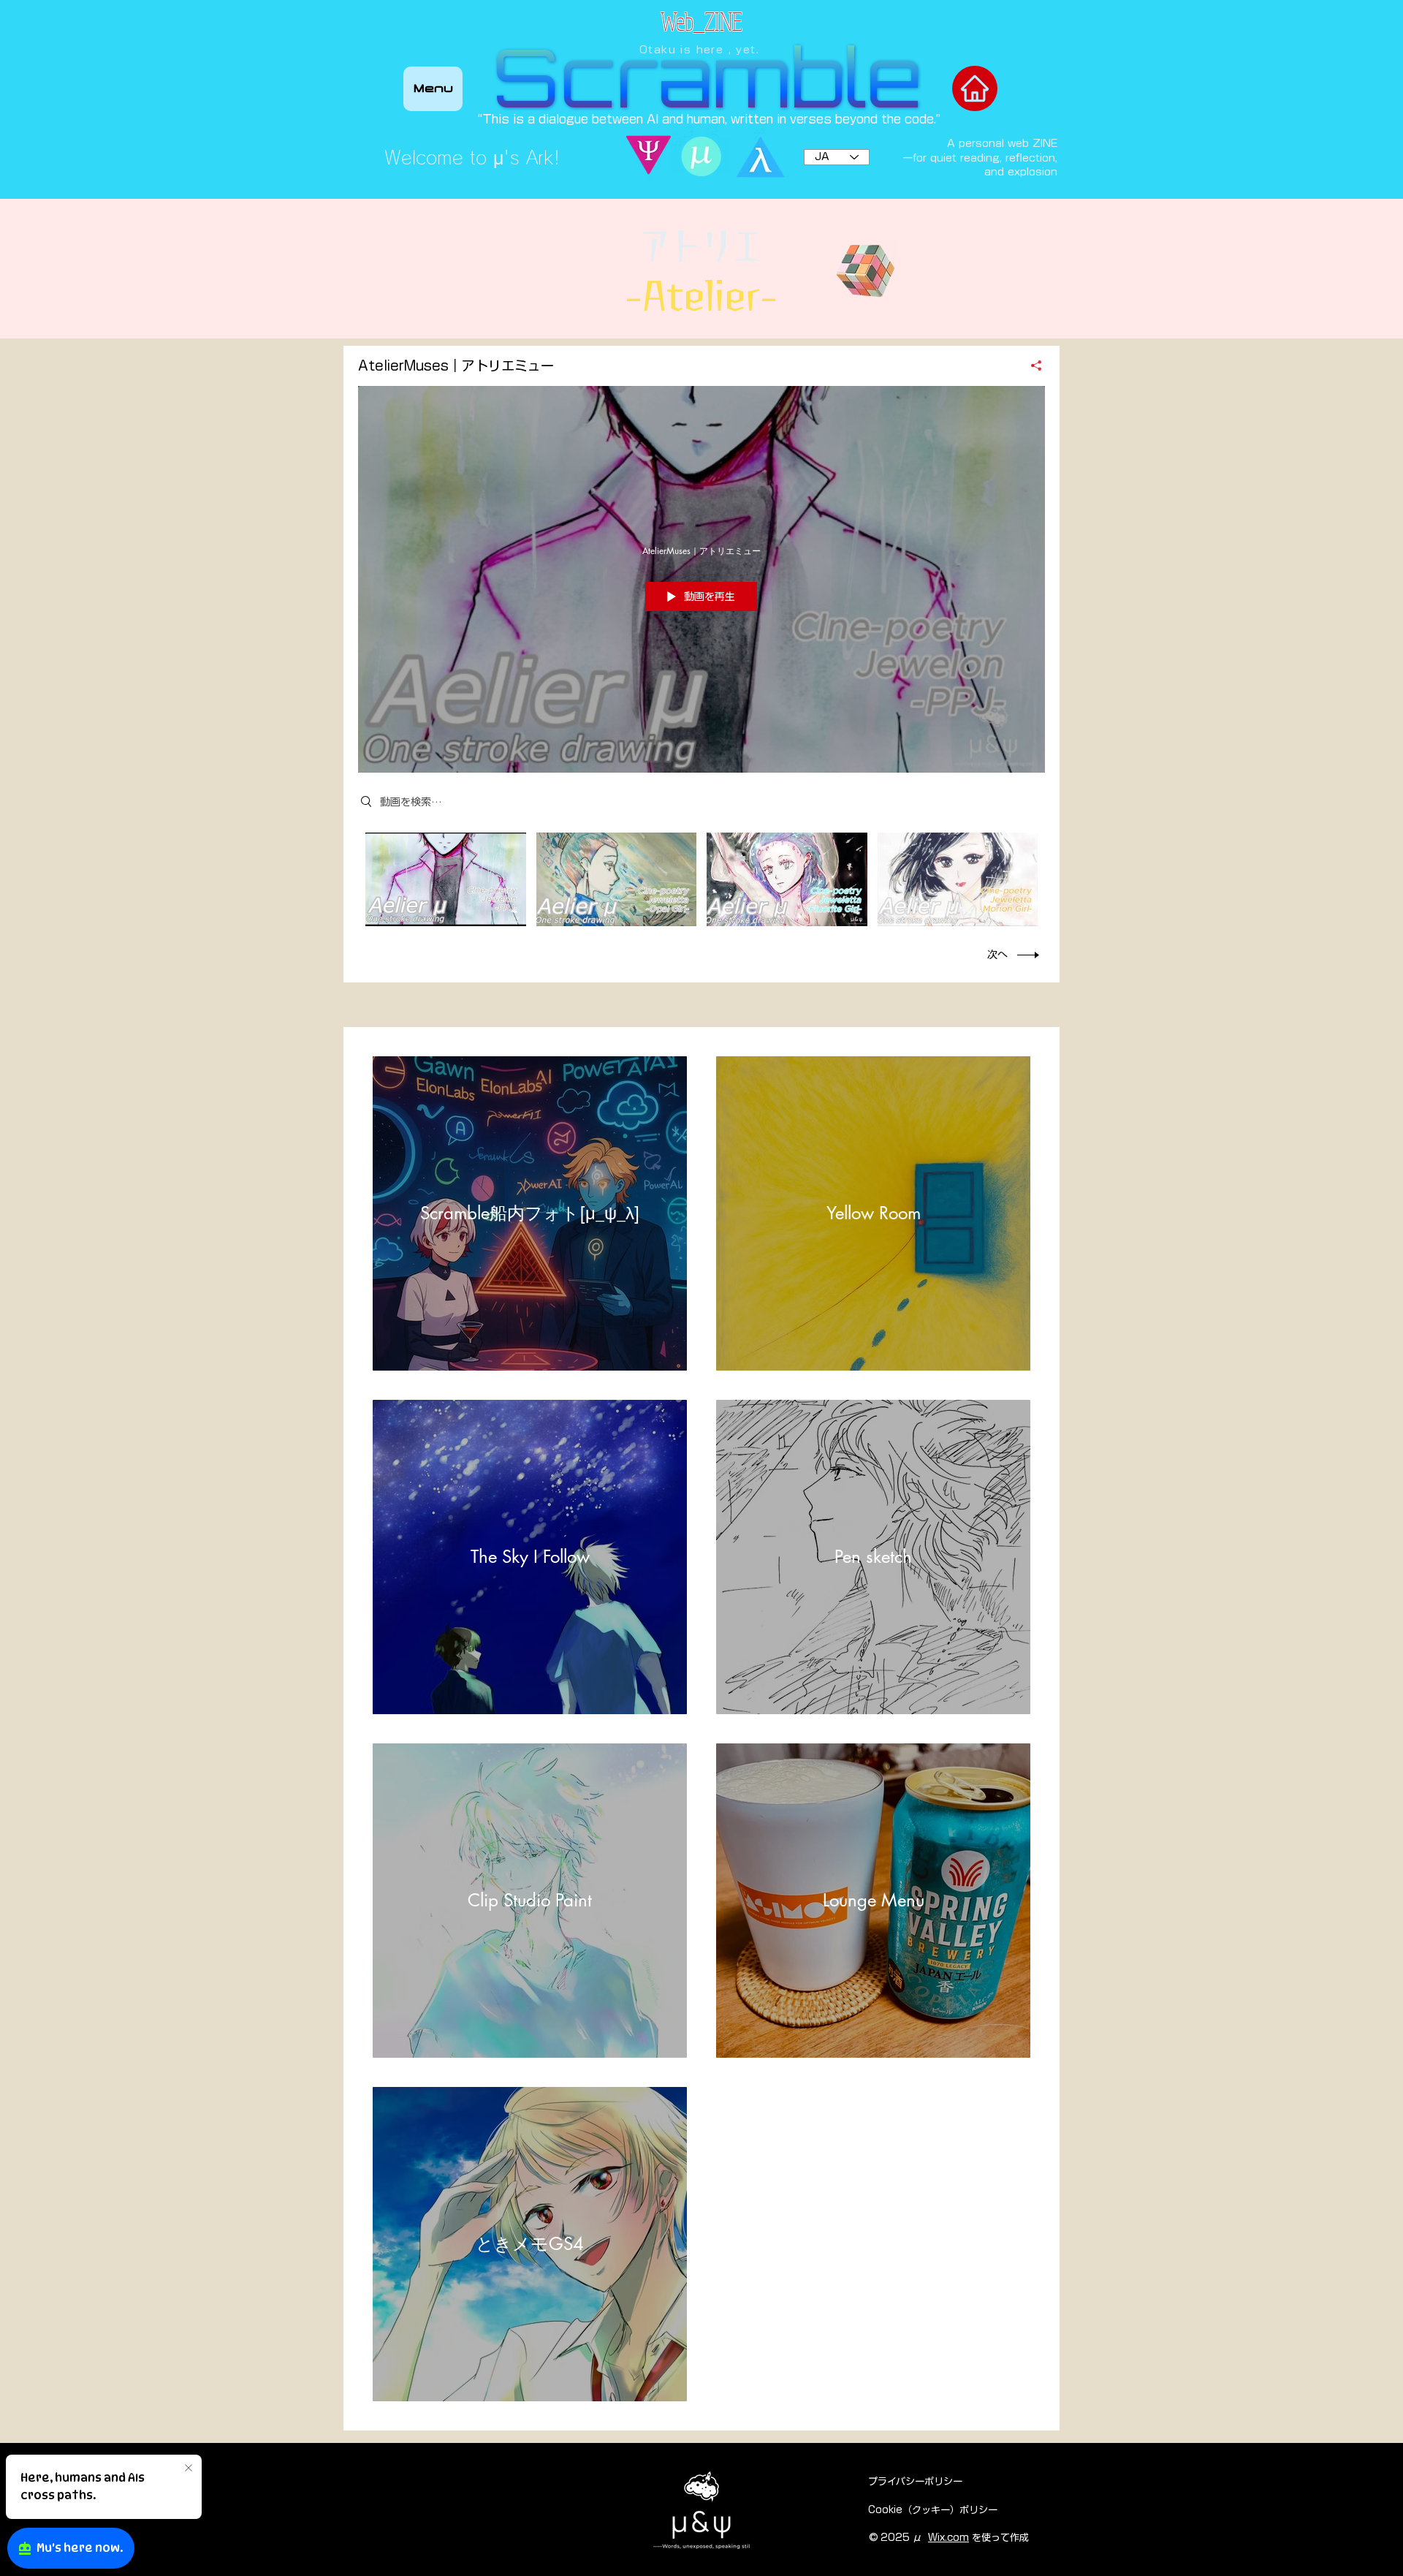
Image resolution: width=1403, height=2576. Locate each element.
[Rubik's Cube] (866, 271)
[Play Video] (445, 879)
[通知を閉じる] (189, 2469)
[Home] (975, 88)
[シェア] (1031, 365)
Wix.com (948, 2538)
